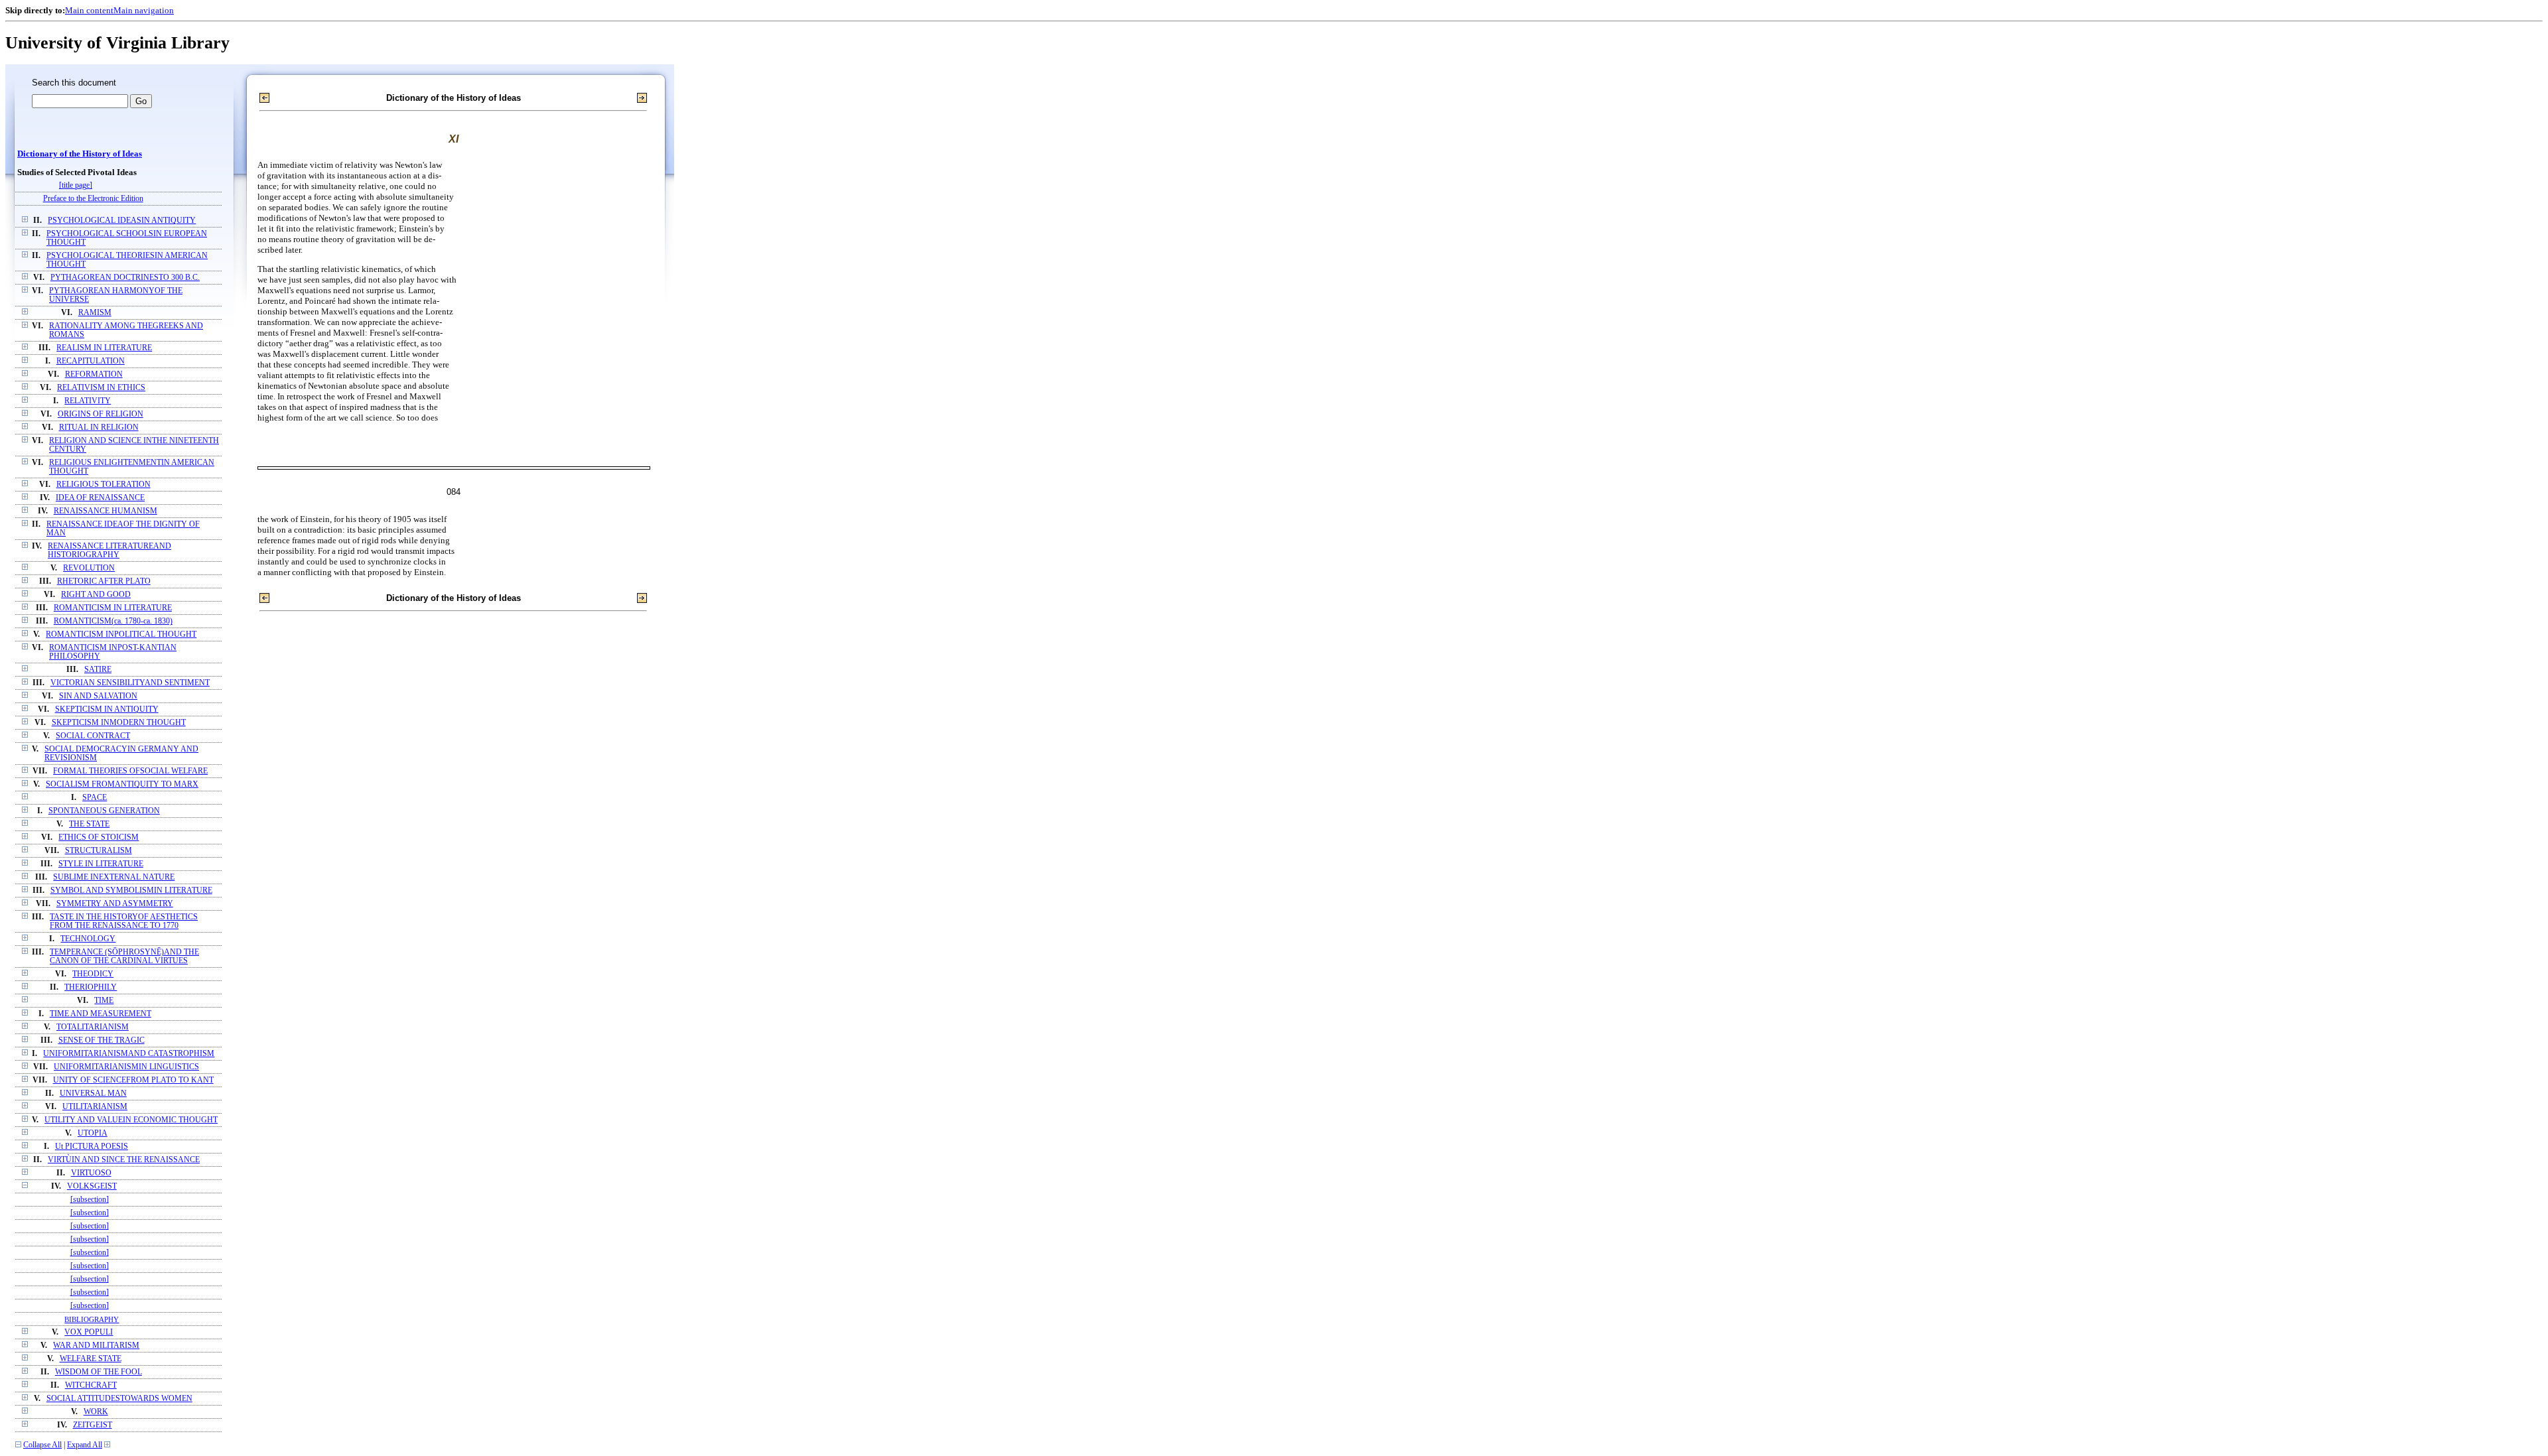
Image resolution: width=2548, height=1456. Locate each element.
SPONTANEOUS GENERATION (104, 811)
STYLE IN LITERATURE (101, 864)
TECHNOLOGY (88, 939)
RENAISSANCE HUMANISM (106, 511)
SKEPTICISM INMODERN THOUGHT (119, 723)
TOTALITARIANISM (93, 1027)
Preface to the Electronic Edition (93, 199)
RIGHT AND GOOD (96, 595)
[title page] (76, 185)
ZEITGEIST (93, 1425)
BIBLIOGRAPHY (92, 1319)
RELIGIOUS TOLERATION (104, 485)
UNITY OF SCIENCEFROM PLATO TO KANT (133, 1080)
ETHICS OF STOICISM (99, 837)
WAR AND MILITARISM (96, 1346)
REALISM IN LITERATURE (104, 348)
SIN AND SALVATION (98, 696)
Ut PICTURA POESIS (92, 1147)
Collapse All (42, 1445)
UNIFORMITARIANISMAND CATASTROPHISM (129, 1054)
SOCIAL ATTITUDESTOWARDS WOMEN (119, 1399)
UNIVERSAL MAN (93, 1093)
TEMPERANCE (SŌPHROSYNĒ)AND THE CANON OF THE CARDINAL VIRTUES (124, 957)
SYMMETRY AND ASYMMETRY (115, 904)
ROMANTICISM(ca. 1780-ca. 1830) (113, 621)
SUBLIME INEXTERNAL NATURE (114, 877)
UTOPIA (93, 1133)
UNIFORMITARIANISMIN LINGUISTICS (126, 1067)
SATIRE (98, 670)
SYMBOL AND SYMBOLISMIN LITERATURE (131, 891)
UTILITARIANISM (95, 1107)
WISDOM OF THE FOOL (99, 1372)
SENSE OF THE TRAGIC (102, 1040)
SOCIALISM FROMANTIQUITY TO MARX (122, 784)
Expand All (85, 1445)
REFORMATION (94, 374)
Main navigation (144, 10)
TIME (104, 1001)
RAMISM (95, 313)
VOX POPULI (89, 1332)
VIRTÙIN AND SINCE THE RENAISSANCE (124, 1160)
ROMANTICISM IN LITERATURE (113, 608)
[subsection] (90, 1200)
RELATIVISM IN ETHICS (101, 388)
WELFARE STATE (91, 1359)
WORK (96, 1412)
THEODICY (93, 974)
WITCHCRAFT (91, 1385)
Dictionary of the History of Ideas (80, 154)
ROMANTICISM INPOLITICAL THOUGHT (121, 634)
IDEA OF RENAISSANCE (100, 498)
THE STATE (89, 824)
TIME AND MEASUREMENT (101, 1014)
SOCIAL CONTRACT (93, 736)
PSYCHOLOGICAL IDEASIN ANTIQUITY (122, 221)
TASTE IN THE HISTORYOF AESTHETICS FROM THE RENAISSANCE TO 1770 (124, 921)
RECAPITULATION (91, 361)
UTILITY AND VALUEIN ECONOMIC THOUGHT (131, 1120)
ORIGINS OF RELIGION (101, 414)
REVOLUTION (89, 568)
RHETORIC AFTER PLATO (104, 581)
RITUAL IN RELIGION (99, 428)
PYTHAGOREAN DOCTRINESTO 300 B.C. (125, 278)
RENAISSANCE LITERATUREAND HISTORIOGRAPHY (109, 551)
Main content (89, 10)
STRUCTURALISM (99, 851)
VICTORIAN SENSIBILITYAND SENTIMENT (130, 683)
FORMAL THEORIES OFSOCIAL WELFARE (130, 771)
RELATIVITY (88, 401)
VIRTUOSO (91, 1173)
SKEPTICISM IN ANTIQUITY (107, 709)
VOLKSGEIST (92, 1186)
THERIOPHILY (91, 987)
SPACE (95, 798)
